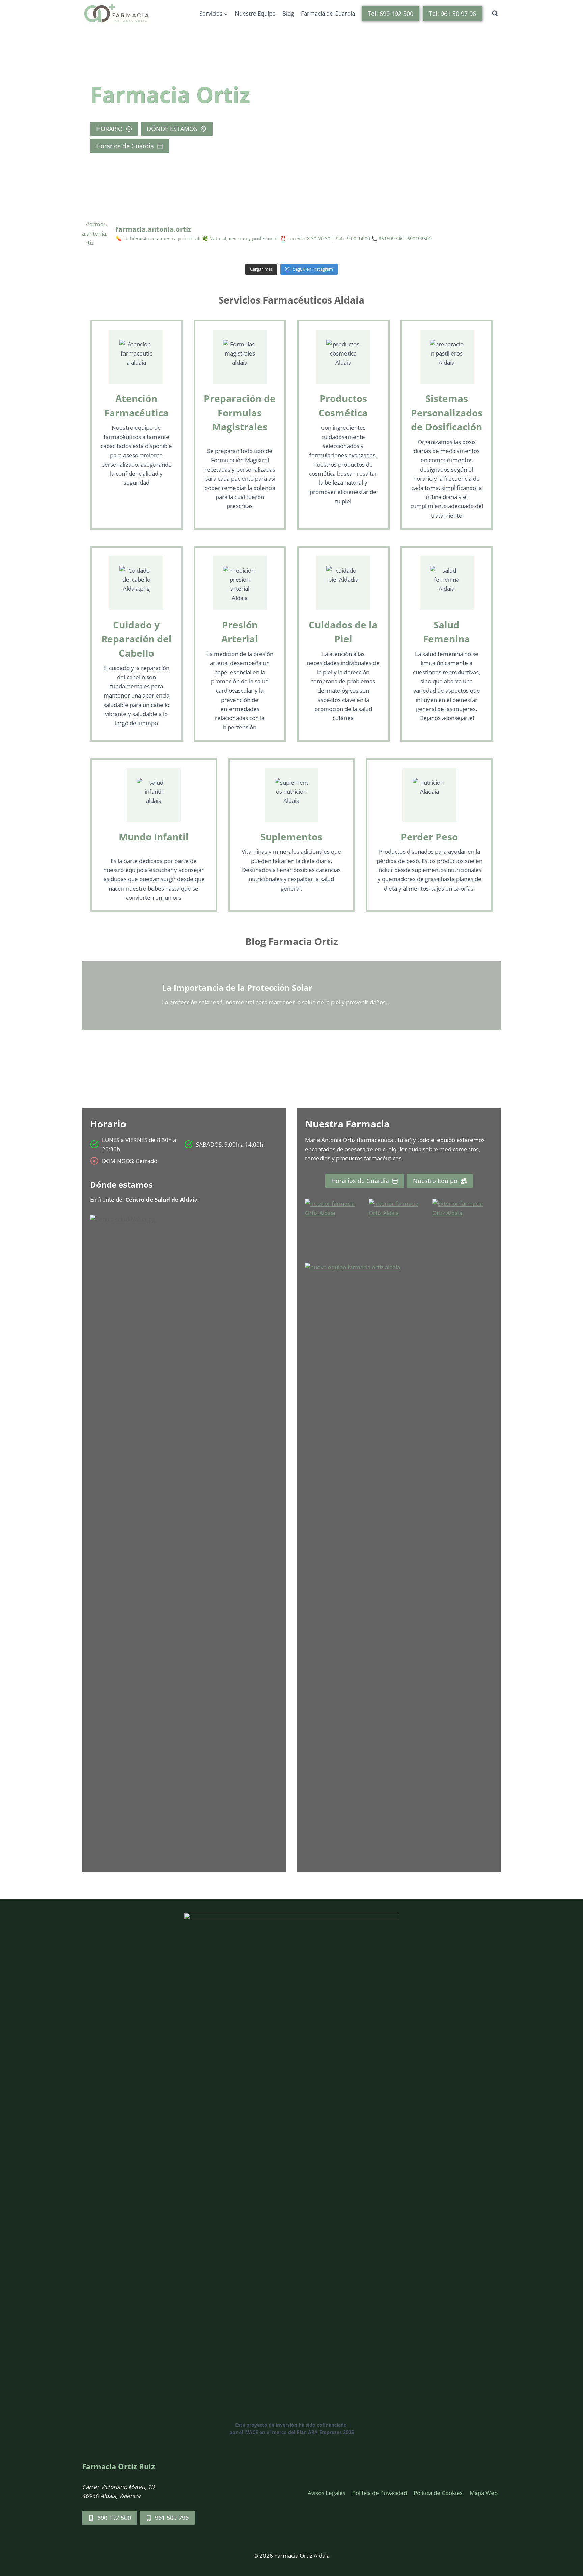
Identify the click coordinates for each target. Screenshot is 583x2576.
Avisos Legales (327, 2493)
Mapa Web (484, 2493)
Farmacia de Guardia (328, 13)
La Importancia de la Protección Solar (237, 987)
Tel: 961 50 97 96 (452, 14)
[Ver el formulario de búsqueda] (495, 14)
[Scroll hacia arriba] (566, 2541)
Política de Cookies (438, 2493)
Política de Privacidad (380, 2493)
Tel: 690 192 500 (391, 14)
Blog (288, 13)
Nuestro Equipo (255, 13)
